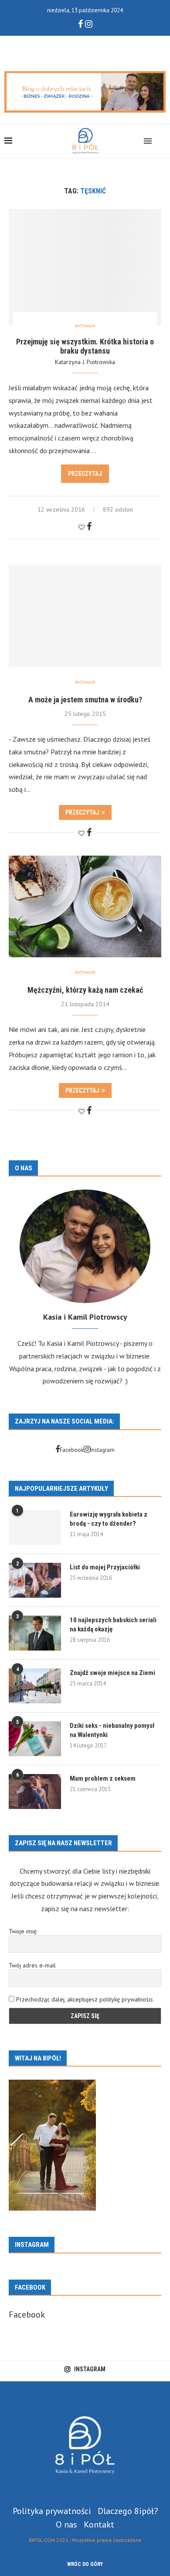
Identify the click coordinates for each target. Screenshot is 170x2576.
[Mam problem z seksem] (35, 1792)
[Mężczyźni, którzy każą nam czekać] (85, 906)
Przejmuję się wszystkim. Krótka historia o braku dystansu (85, 346)
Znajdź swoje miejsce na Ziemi (112, 1673)
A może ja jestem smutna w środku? (85, 700)
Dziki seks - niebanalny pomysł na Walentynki (112, 1730)
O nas (66, 2524)
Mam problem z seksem (103, 1778)
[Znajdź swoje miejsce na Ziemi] (35, 1686)
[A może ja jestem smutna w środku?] (85, 616)
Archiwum (85, 326)
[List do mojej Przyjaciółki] (35, 1580)
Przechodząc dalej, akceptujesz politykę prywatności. (85, 1999)
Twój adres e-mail (32, 1965)
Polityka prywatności (52, 2511)
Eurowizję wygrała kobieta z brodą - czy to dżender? (109, 1519)
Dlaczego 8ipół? (128, 2511)
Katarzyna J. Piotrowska (85, 362)
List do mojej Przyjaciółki (105, 1567)
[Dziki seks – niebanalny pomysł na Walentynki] (35, 1739)
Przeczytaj (85, 474)
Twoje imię (23, 1931)
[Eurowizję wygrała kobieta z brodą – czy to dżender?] (35, 1527)
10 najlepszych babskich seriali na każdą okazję (113, 1625)
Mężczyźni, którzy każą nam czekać (85, 990)
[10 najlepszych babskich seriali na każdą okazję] (35, 1633)
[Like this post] (82, 527)
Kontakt (99, 2524)
